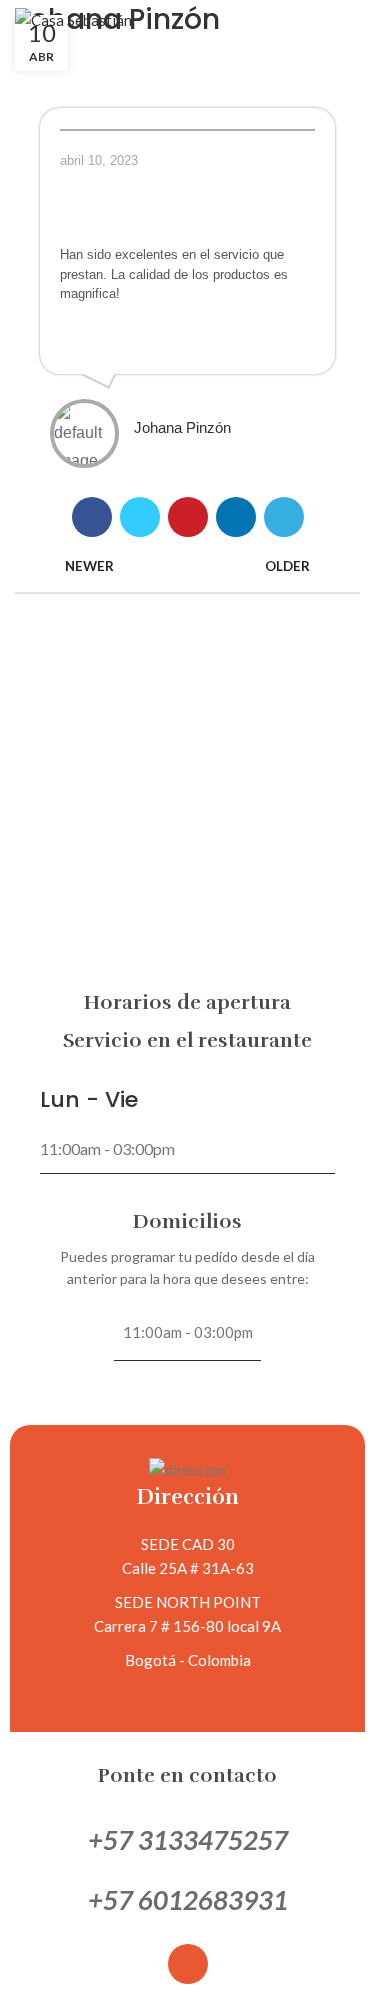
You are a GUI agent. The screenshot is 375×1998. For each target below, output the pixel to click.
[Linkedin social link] (236, 517)
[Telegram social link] (284, 517)
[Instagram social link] (188, 1964)
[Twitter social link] (140, 517)
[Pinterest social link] (188, 517)
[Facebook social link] (92, 517)
